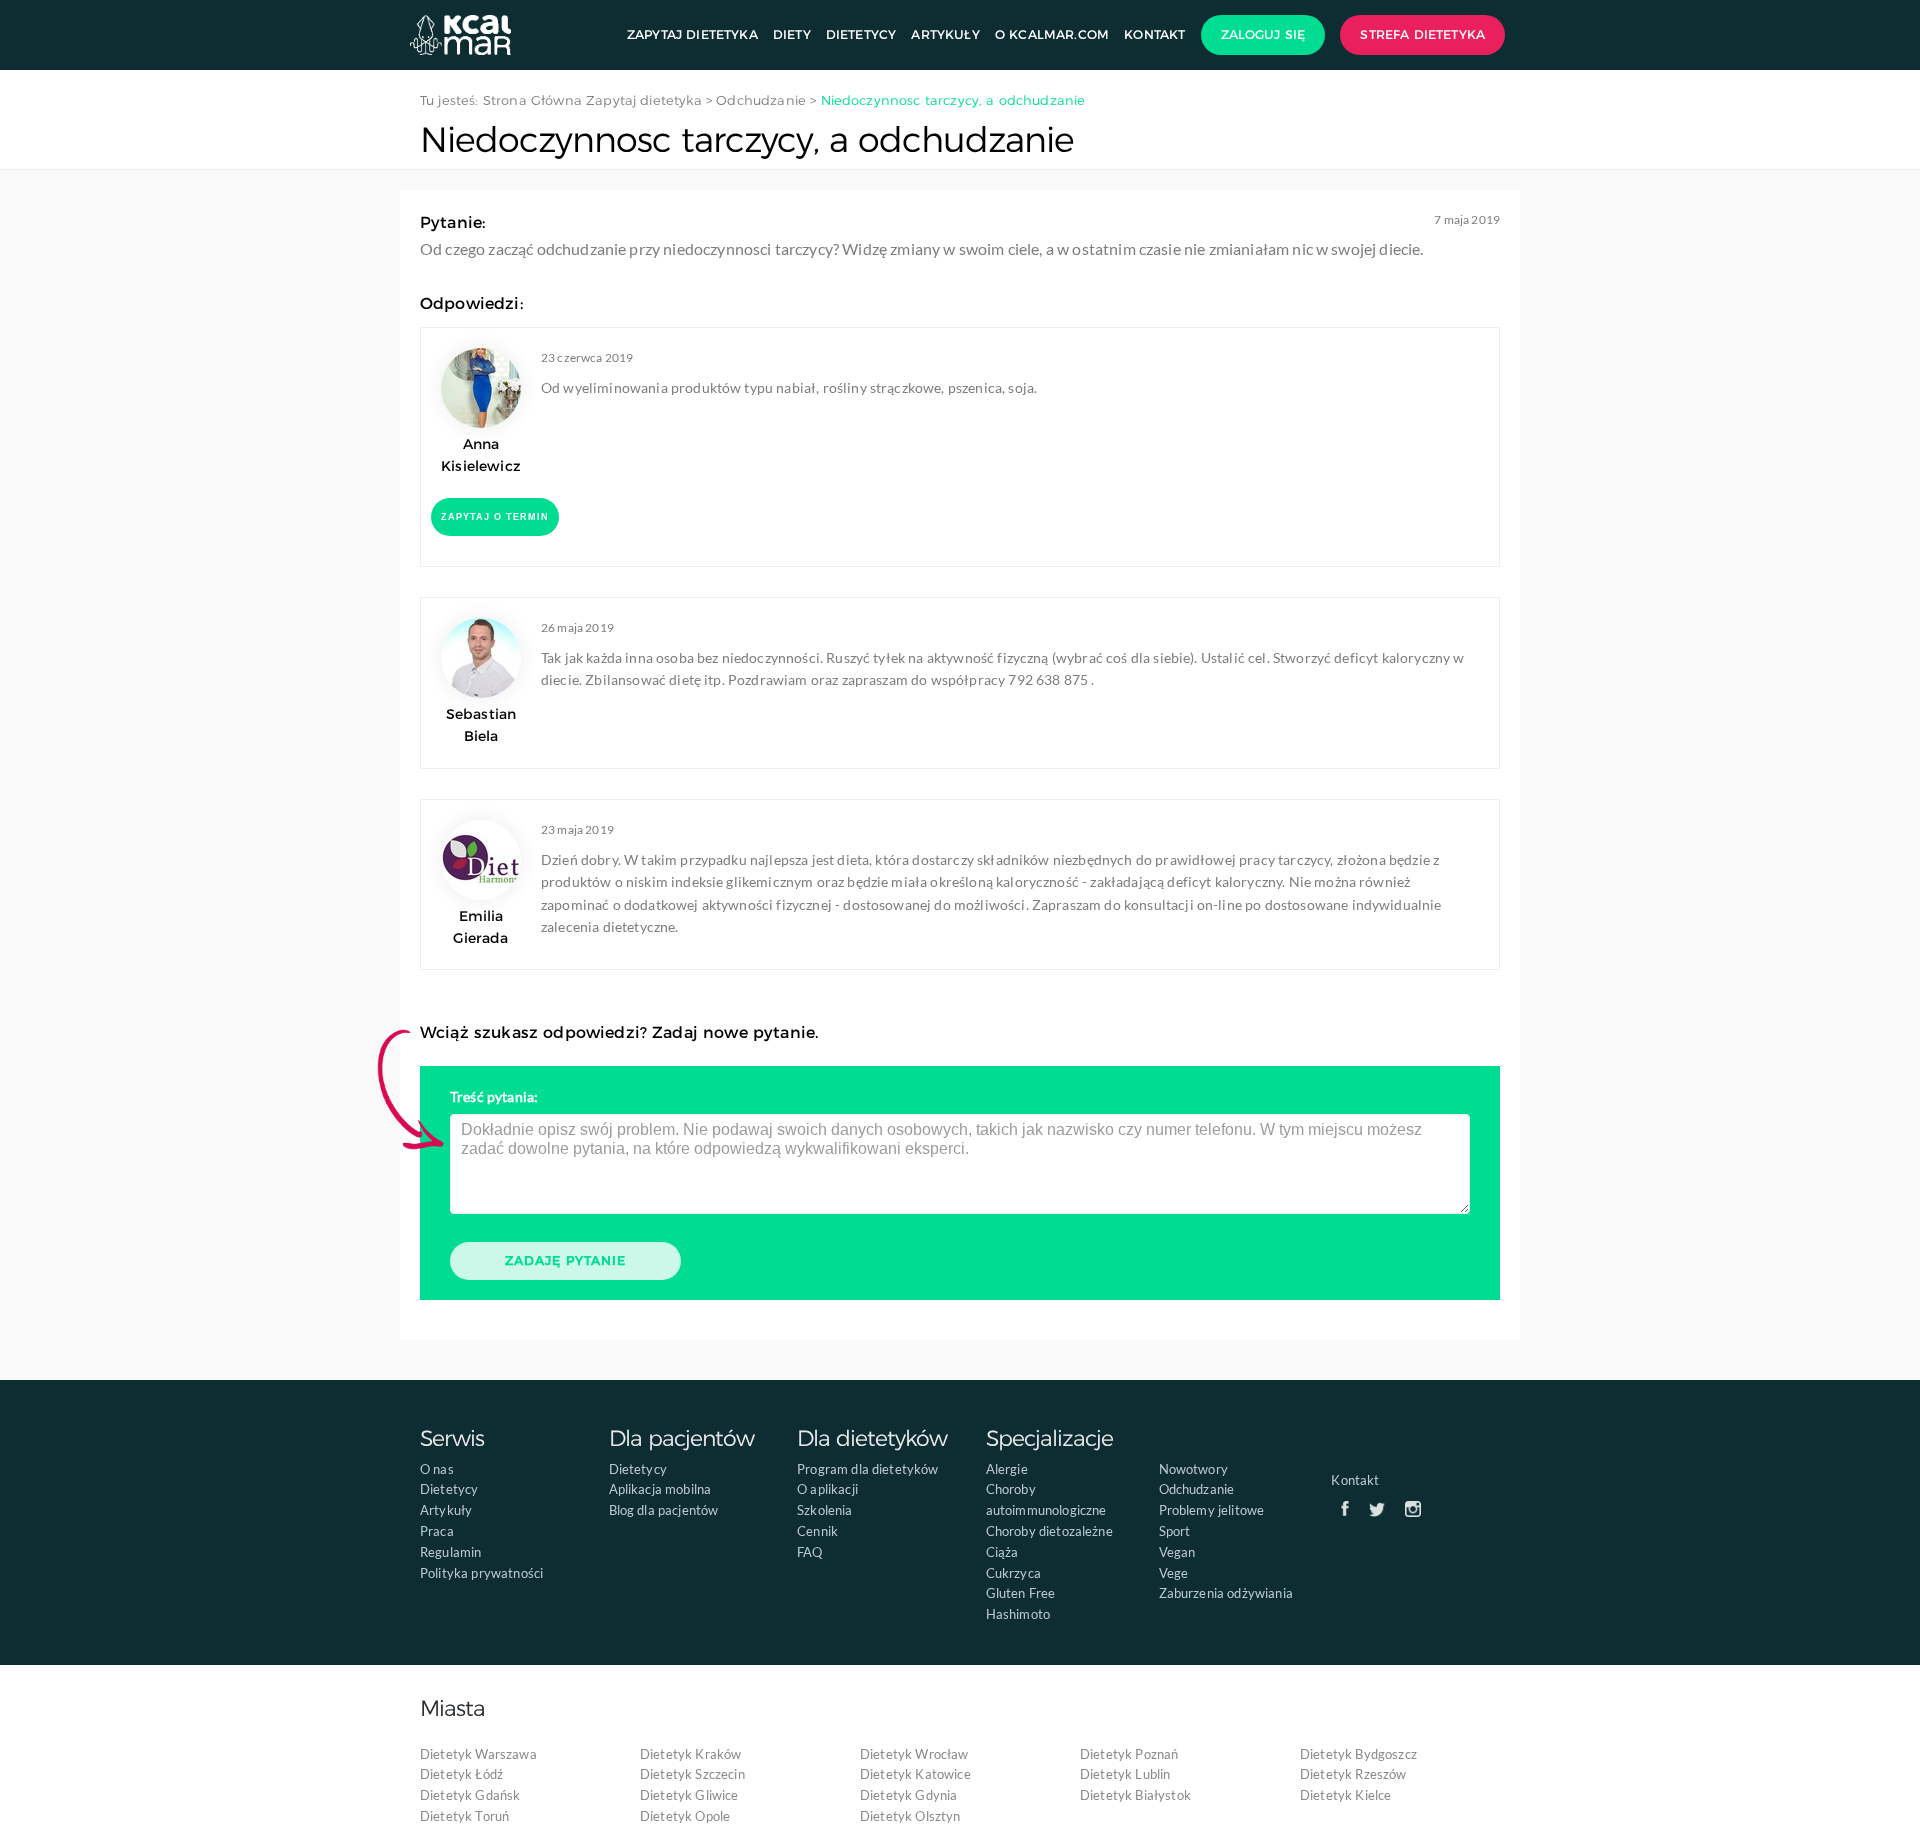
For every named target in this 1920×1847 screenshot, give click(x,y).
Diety (792, 34)
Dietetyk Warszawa (478, 1754)
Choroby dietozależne (1049, 1531)
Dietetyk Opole (685, 1816)
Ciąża (1002, 1552)
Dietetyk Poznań (1129, 1754)
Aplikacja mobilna (660, 1489)
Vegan (1177, 1552)
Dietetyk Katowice (915, 1774)
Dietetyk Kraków (690, 1754)
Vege (1174, 1573)
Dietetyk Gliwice (689, 1795)
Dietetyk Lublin (1125, 1774)
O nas (437, 1469)
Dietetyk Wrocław (914, 1754)
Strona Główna (532, 100)
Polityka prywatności (481, 1573)
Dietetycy (861, 34)
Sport (1175, 1531)
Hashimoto (1018, 1614)
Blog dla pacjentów (664, 1510)
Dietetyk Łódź (461, 1774)
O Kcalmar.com (1052, 34)
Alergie (1007, 1469)
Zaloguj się (1263, 34)
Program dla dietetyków (868, 1469)
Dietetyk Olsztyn (910, 1816)
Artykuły (945, 34)
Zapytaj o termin (495, 517)
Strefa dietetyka (1422, 34)
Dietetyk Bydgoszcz (1358, 1754)
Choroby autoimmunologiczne (1046, 1499)
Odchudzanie (1197, 1489)
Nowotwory (1193, 1469)
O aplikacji (827, 1489)
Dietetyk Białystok (1135, 1795)
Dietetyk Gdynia (908, 1795)
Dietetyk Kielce (1345, 1795)
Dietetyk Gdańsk (470, 1795)
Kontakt (1154, 34)
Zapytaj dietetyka (692, 34)
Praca (437, 1531)
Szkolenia (824, 1510)
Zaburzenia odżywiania (1226, 1593)
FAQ (809, 1552)
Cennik (817, 1531)
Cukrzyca (1013, 1573)
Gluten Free (1021, 1593)
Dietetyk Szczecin (692, 1774)
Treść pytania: (494, 1096)
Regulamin (450, 1552)
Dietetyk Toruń (464, 1816)
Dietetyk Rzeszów (1353, 1774)
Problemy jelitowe (1212, 1510)
